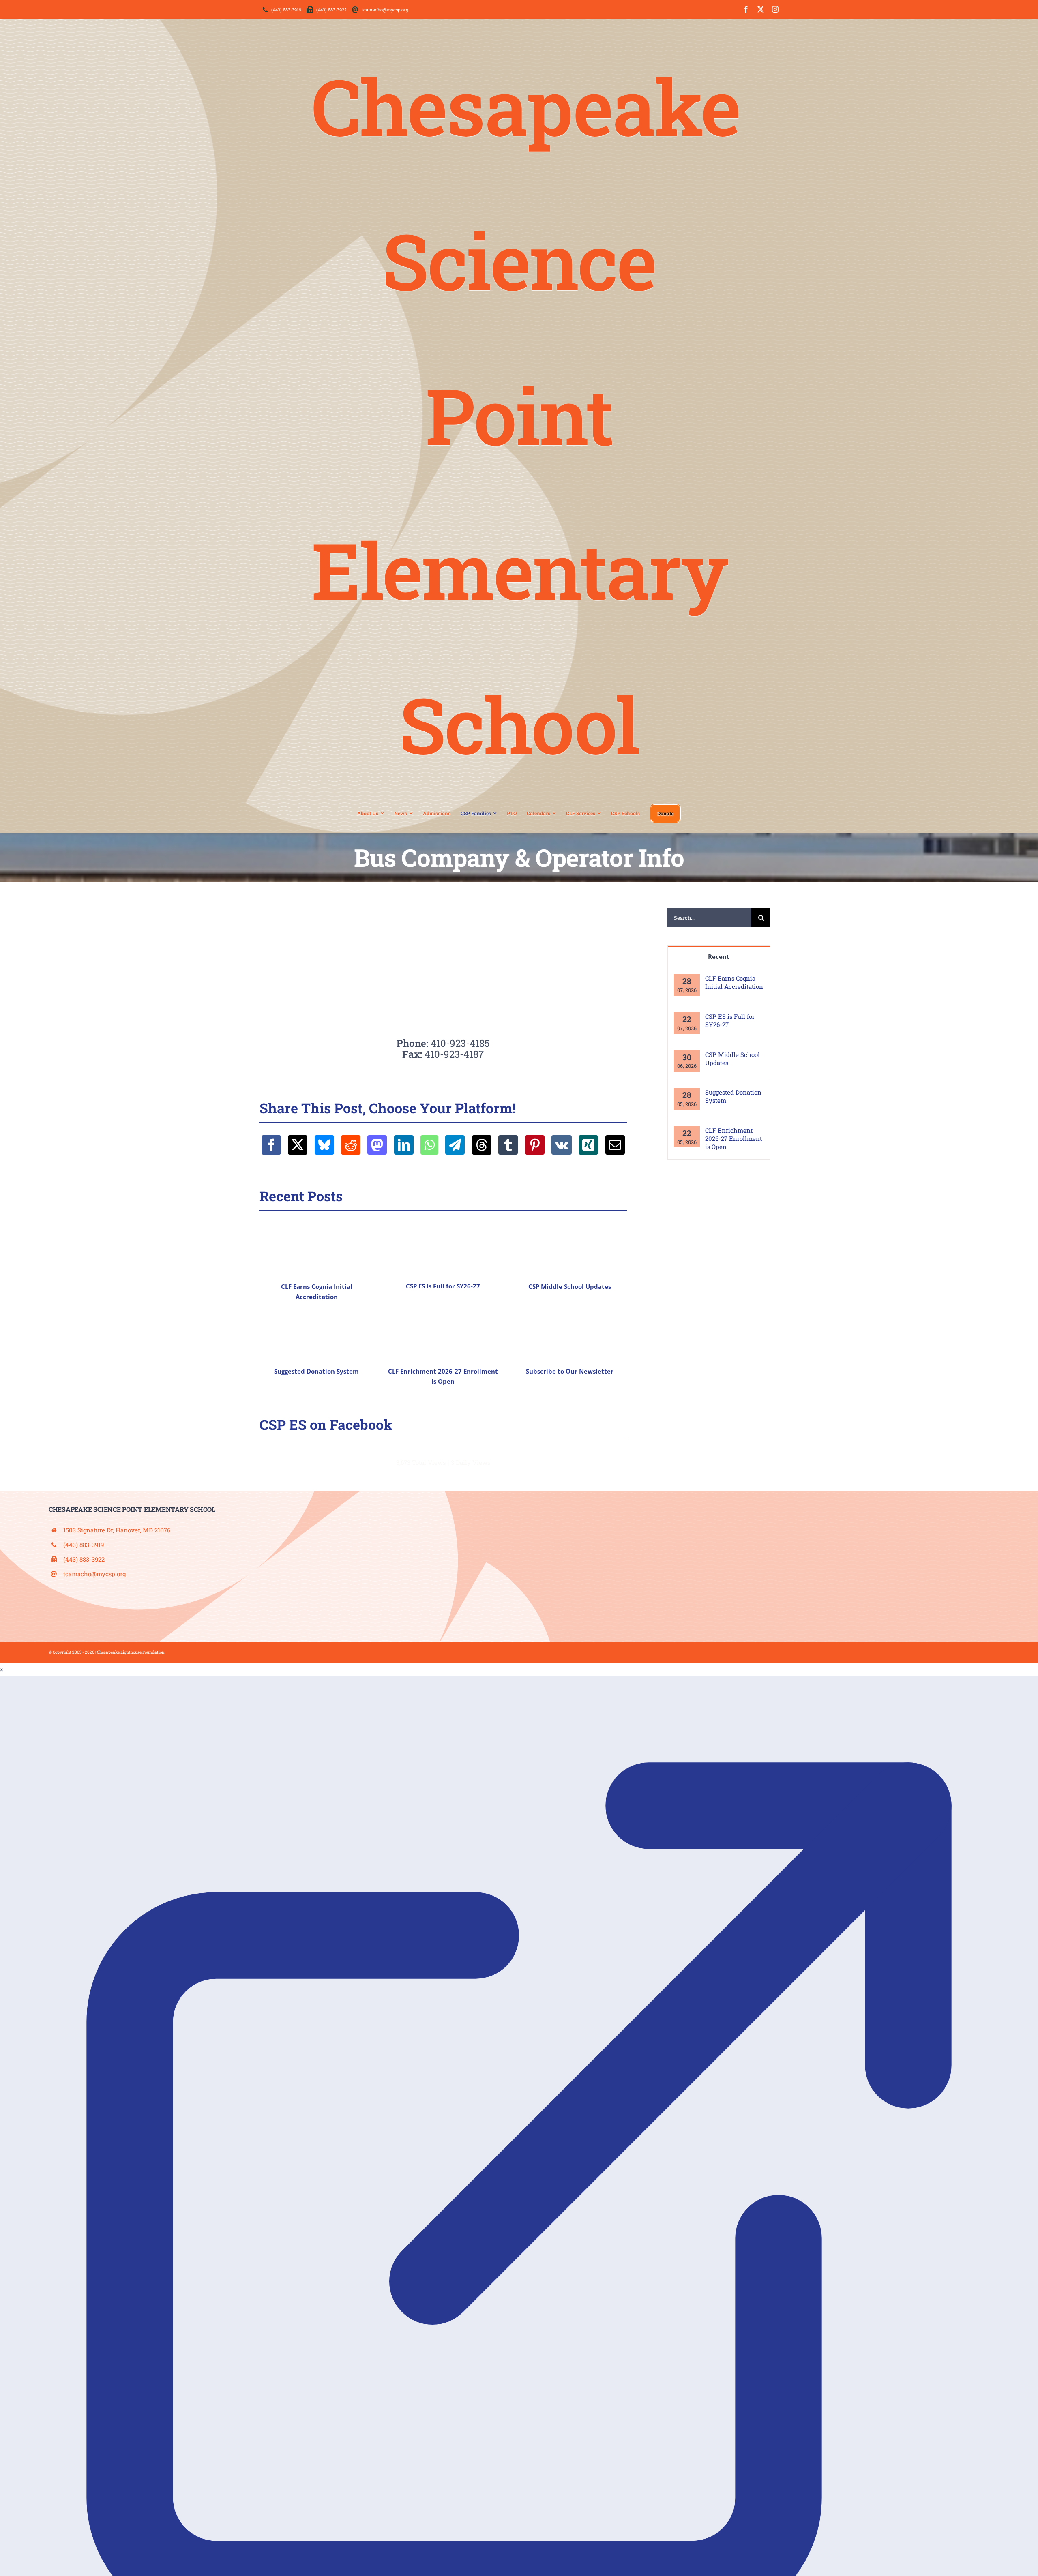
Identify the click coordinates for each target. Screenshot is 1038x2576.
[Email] (615, 1145)
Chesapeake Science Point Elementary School (526, 415)
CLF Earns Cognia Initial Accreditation (734, 982)
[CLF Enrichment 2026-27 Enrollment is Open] (443, 1332)
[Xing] (588, 1145)
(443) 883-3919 (84, 1545)
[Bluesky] (324, 1145)
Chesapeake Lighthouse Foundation (131, 1652)
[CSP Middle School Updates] (570, 1247)
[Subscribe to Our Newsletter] (570, 1332)
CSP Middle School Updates (570, 1286)
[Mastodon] (377, 1145)
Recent (719, 956)
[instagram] (775, 9)
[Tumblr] (508, 1145)
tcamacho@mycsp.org (94, 1574)
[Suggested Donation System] (317, 1332)
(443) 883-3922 (84, 1559)
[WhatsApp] (429, 1145)
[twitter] (761, 9)
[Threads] (482, 1145)
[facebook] (746, 9)
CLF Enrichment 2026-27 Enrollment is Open (733, 1138)
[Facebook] (271, 1145)
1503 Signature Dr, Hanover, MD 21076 (117, 1530)
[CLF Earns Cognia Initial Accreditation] (317, 1247)
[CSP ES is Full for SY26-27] (443, 1247)
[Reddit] (351, 1145)
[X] (298, 1145)
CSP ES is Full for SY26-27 (443, 1286)
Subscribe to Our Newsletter (570, 1371)
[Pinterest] (535, 1145)
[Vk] (562, 1145)
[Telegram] (455, 1145)
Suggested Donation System (316, 1371)
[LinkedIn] (404, 1145)
